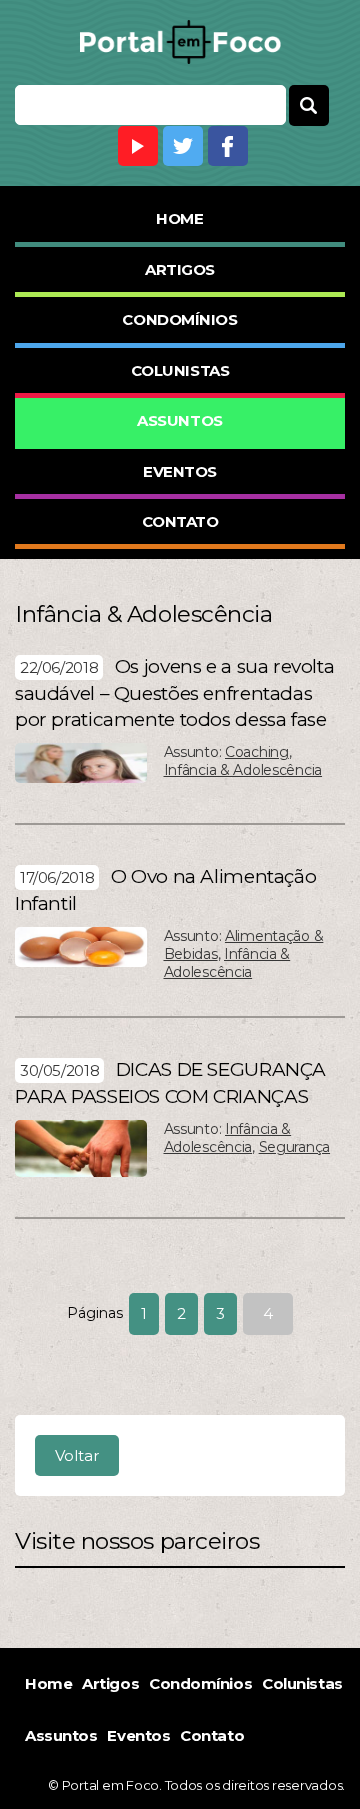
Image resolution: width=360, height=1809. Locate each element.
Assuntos (179, 420)
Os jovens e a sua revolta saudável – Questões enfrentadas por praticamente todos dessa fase (174, 693)
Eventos (180, 471)
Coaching (257, 752)
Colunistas (180, 370)
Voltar (77, 1455)
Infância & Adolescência (243, 770)
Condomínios (179, 319)
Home (179, 218)
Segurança (294, 1147)
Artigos (180, 269)
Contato (180, 521)
